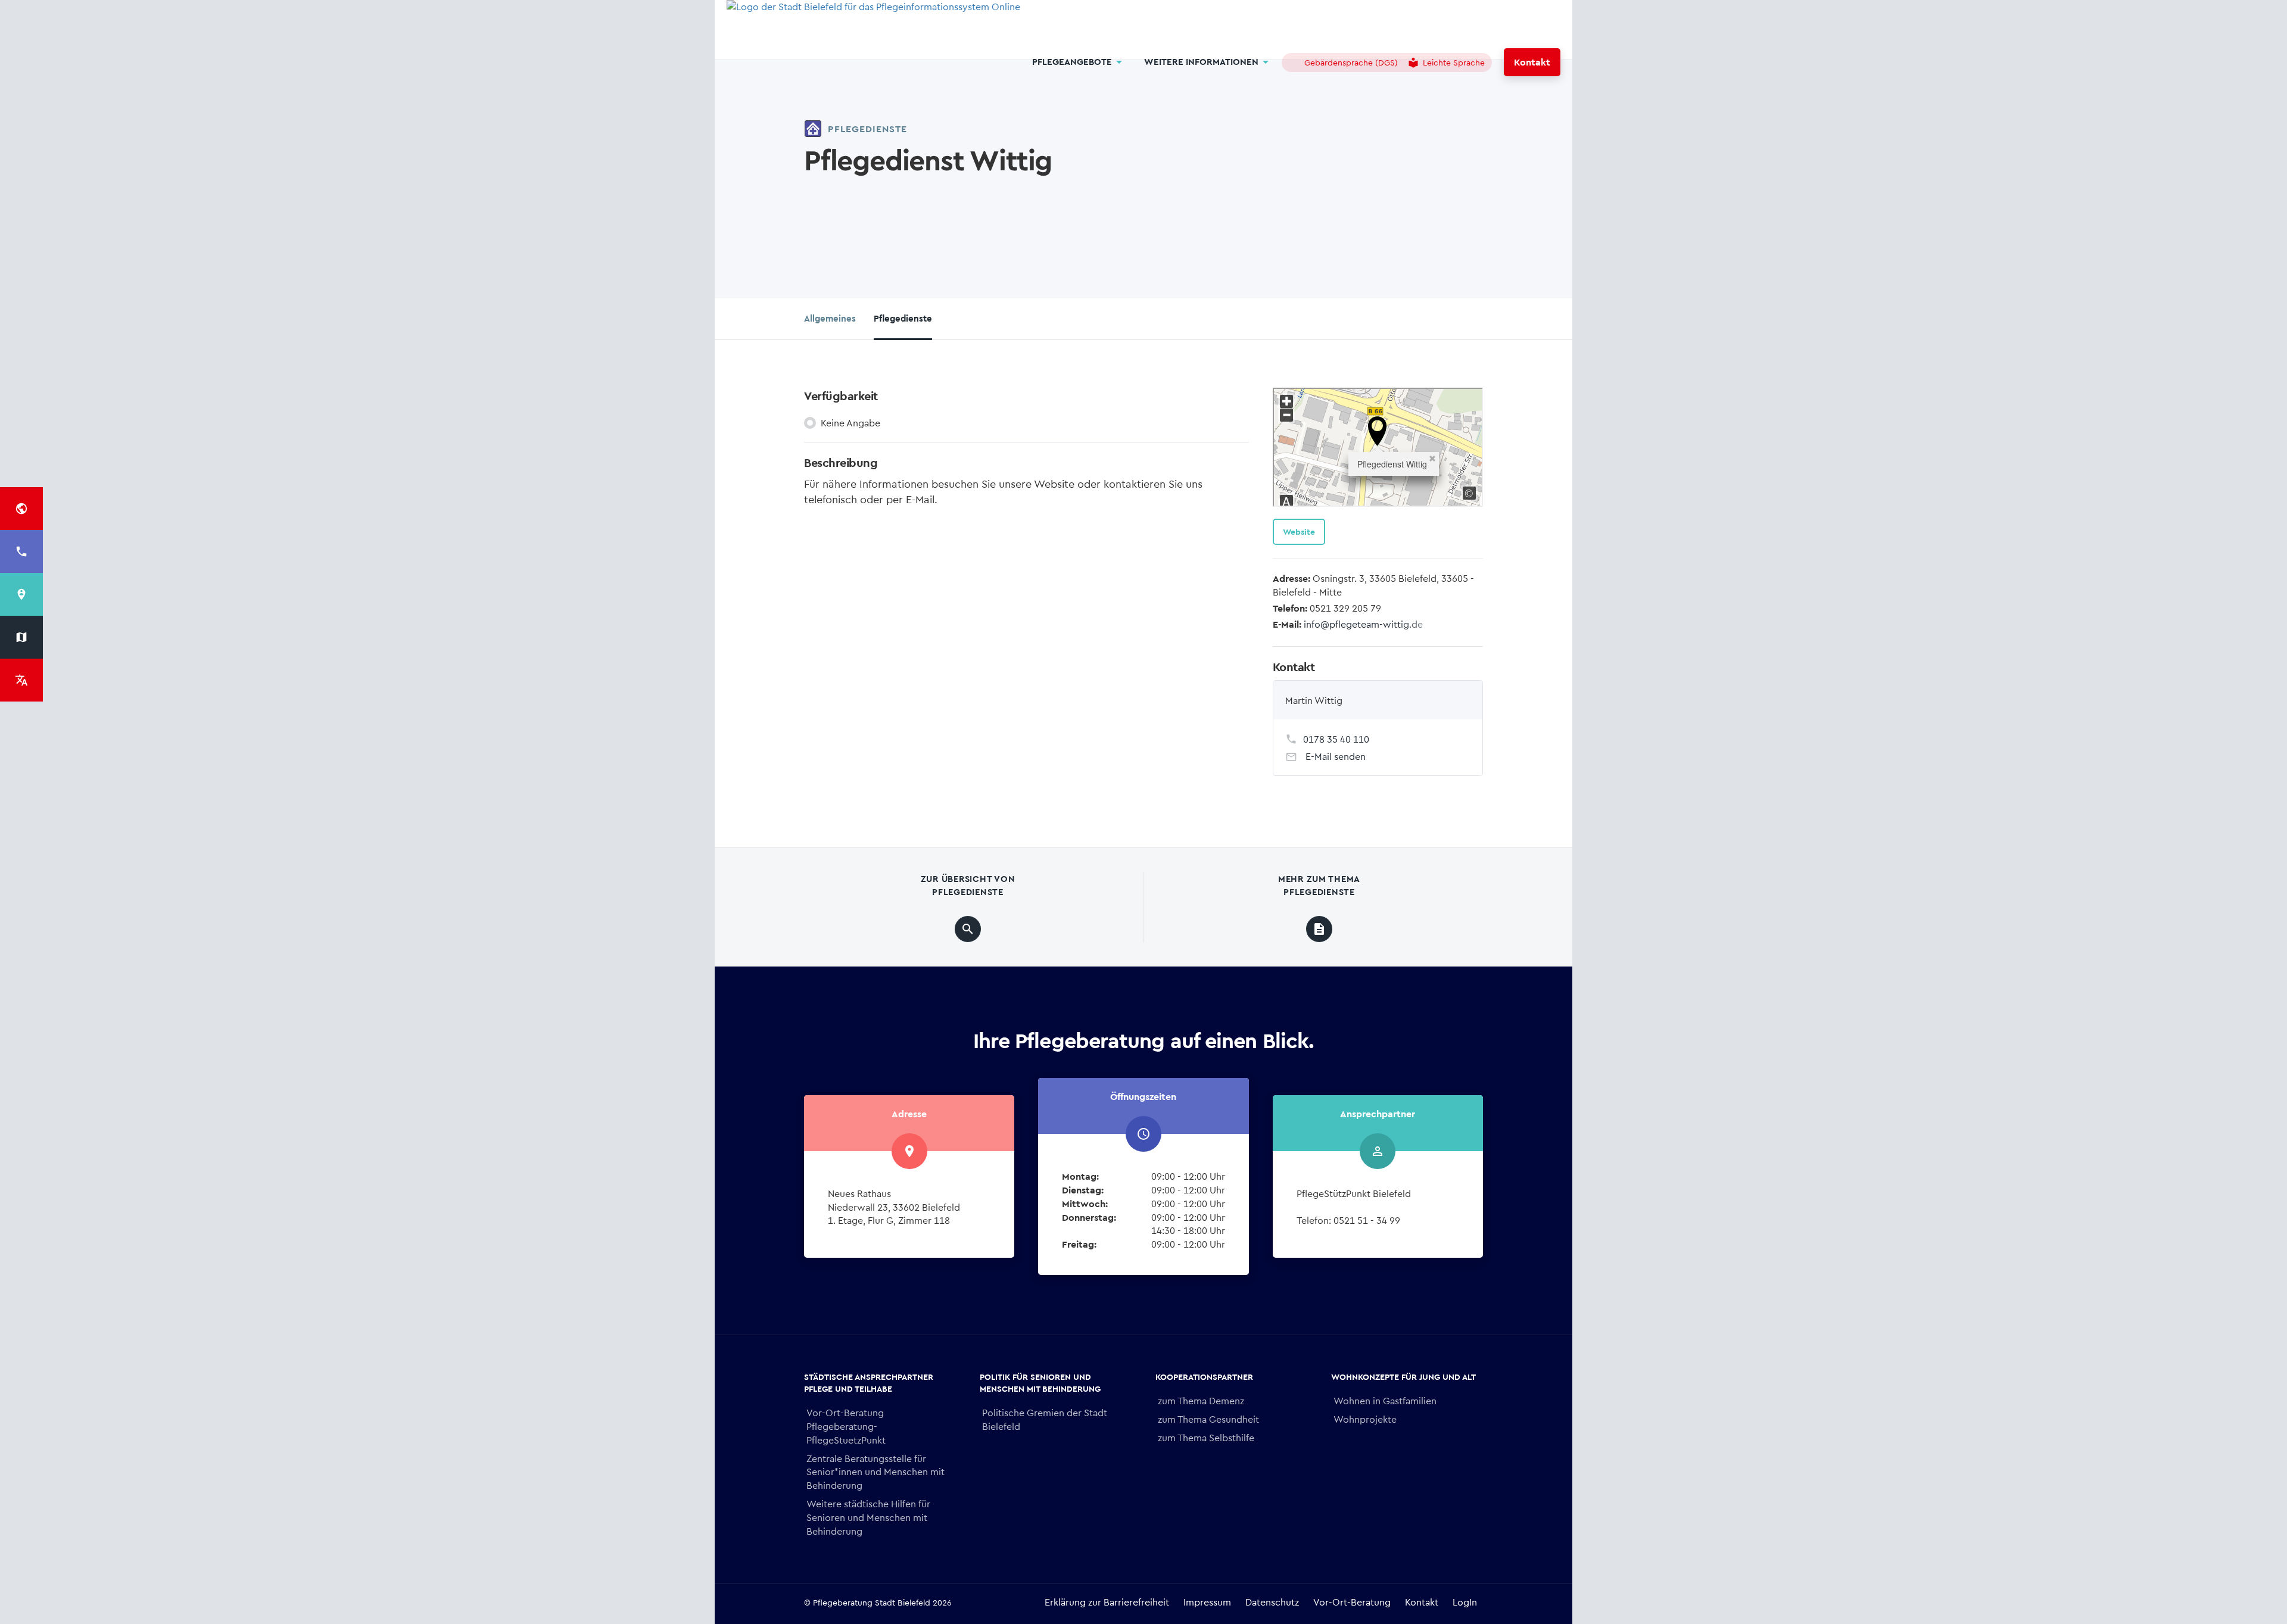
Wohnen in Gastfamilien (1385, 1400)
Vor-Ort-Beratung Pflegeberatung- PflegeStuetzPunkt (846, 1426)
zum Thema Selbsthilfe (1206, 1437)
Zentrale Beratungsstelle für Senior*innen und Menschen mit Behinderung (875, 1472)
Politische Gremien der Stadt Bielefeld (1045, 1419)
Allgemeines (830, 318)
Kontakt (1532, 62)
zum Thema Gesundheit (1208, 1419)
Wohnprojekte (1365, 1419)
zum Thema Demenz (1201, 1400)
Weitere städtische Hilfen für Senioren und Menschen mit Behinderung (868, 1517)
